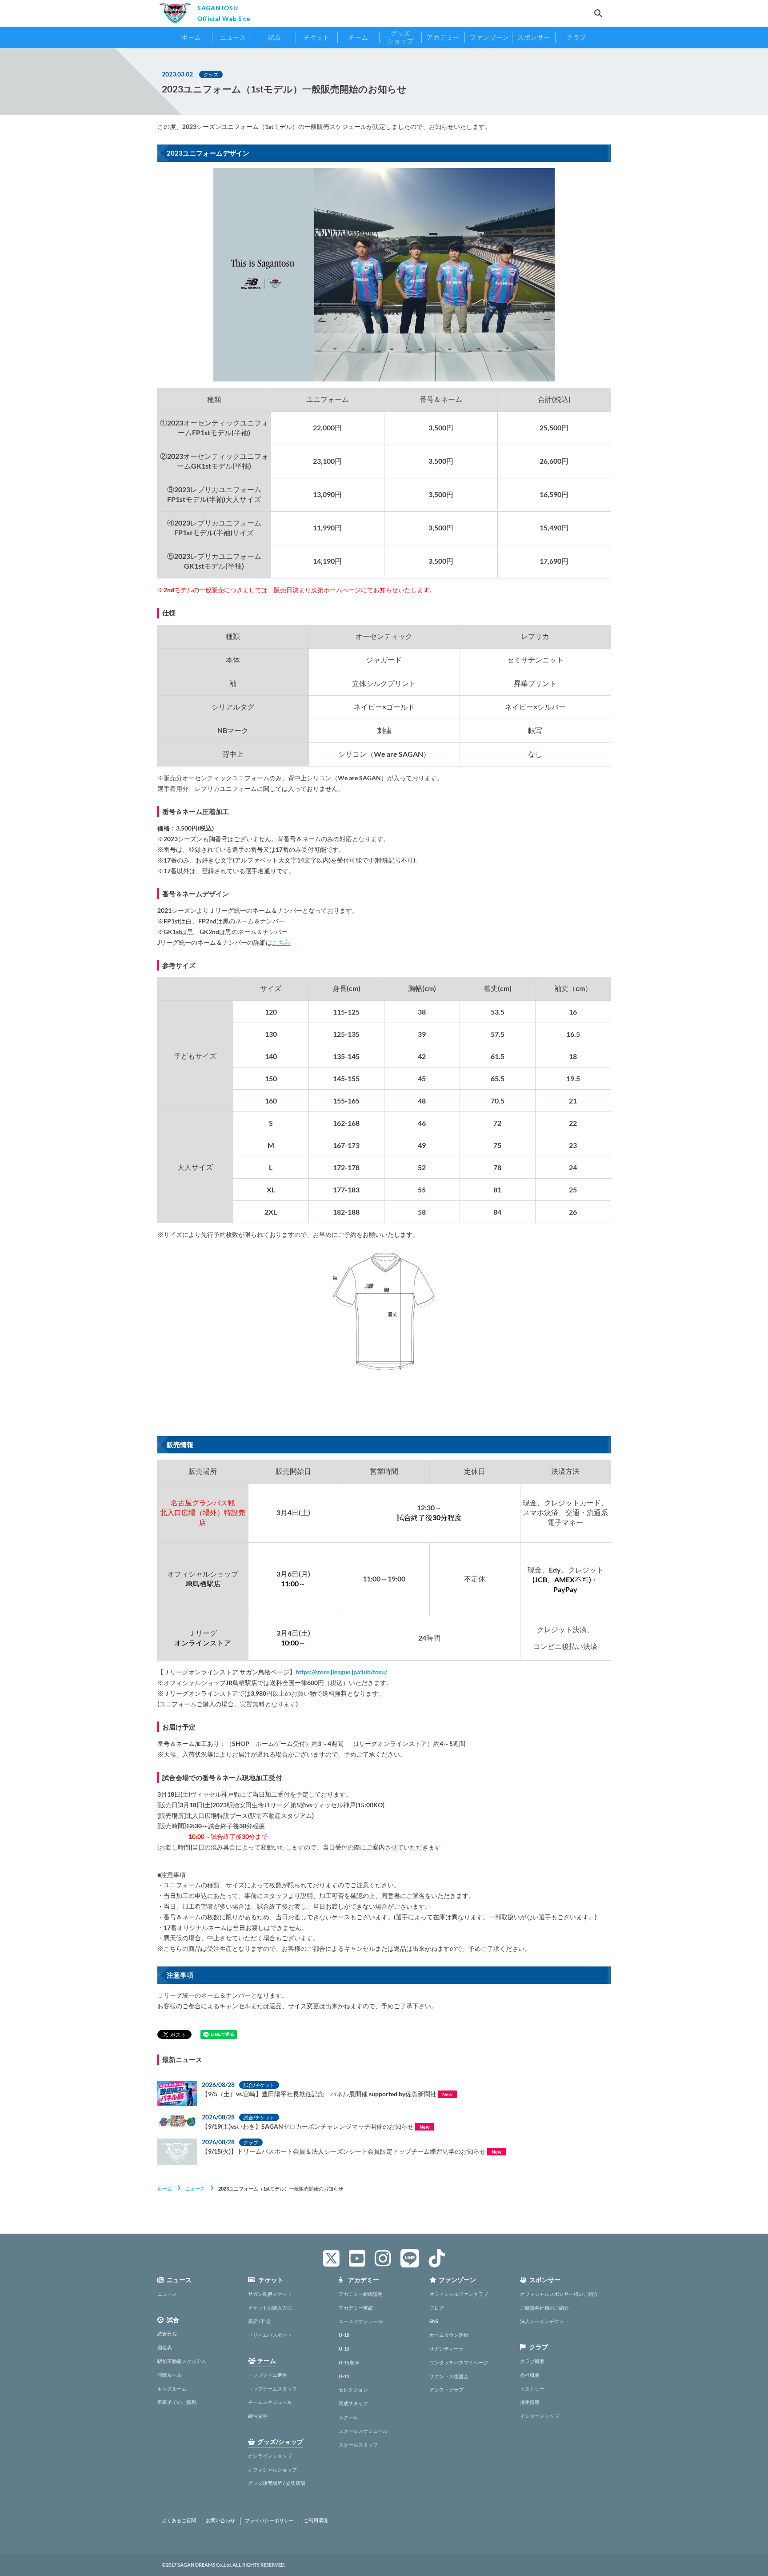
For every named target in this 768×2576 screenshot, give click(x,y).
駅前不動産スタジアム (182, 2361)
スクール (348, 2417)
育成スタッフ (353, 2403)
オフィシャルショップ (272, 2470)
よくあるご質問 (179, 2520)
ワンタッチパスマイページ (459, 2362)
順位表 (165, 2347)
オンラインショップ (270, 2456)
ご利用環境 (316, 2520)
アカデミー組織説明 (361, 2294)
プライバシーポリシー (269, 2520)
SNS (434, 2321)
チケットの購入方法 (270, 2308)
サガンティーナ (446, 2349)
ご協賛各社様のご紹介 (544, 2308)
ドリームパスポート (270, 2335)
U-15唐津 (349, 2362)
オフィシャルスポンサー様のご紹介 (559, 2294)
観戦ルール (170, 2375)
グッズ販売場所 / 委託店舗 (277, 2483)
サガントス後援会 (449, 2376)
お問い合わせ (220, 2520)
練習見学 (258, 2416)
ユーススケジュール (361, 2321)
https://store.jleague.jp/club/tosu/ (341, 1672)
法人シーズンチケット (544, 2321)
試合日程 (167, 2333)
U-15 (344, 2349)
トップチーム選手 (268, 2375)
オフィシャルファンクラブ (459, 2294)
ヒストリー (532, 2389)
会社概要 (530, 2375)
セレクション (353, 2389)
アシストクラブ (446, 2389)
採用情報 (530, 2402)
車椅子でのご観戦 (177, 2402)
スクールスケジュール (363, 2431)
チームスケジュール (270, 2402)
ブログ (437, 2308)
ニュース (195, 2189)
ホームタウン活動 (449, 2335)
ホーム (165, 2189)
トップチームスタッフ (272, 2389)
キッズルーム (172, 2389)
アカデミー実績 (356, 2308)
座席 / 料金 (260, 2321)
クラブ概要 (532, 2361)
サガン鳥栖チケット (270, 2294)
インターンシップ (540, 2416)
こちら (281, 942)
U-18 (344, 2335)
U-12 (344, 2376)
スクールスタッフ (358, 2445)
